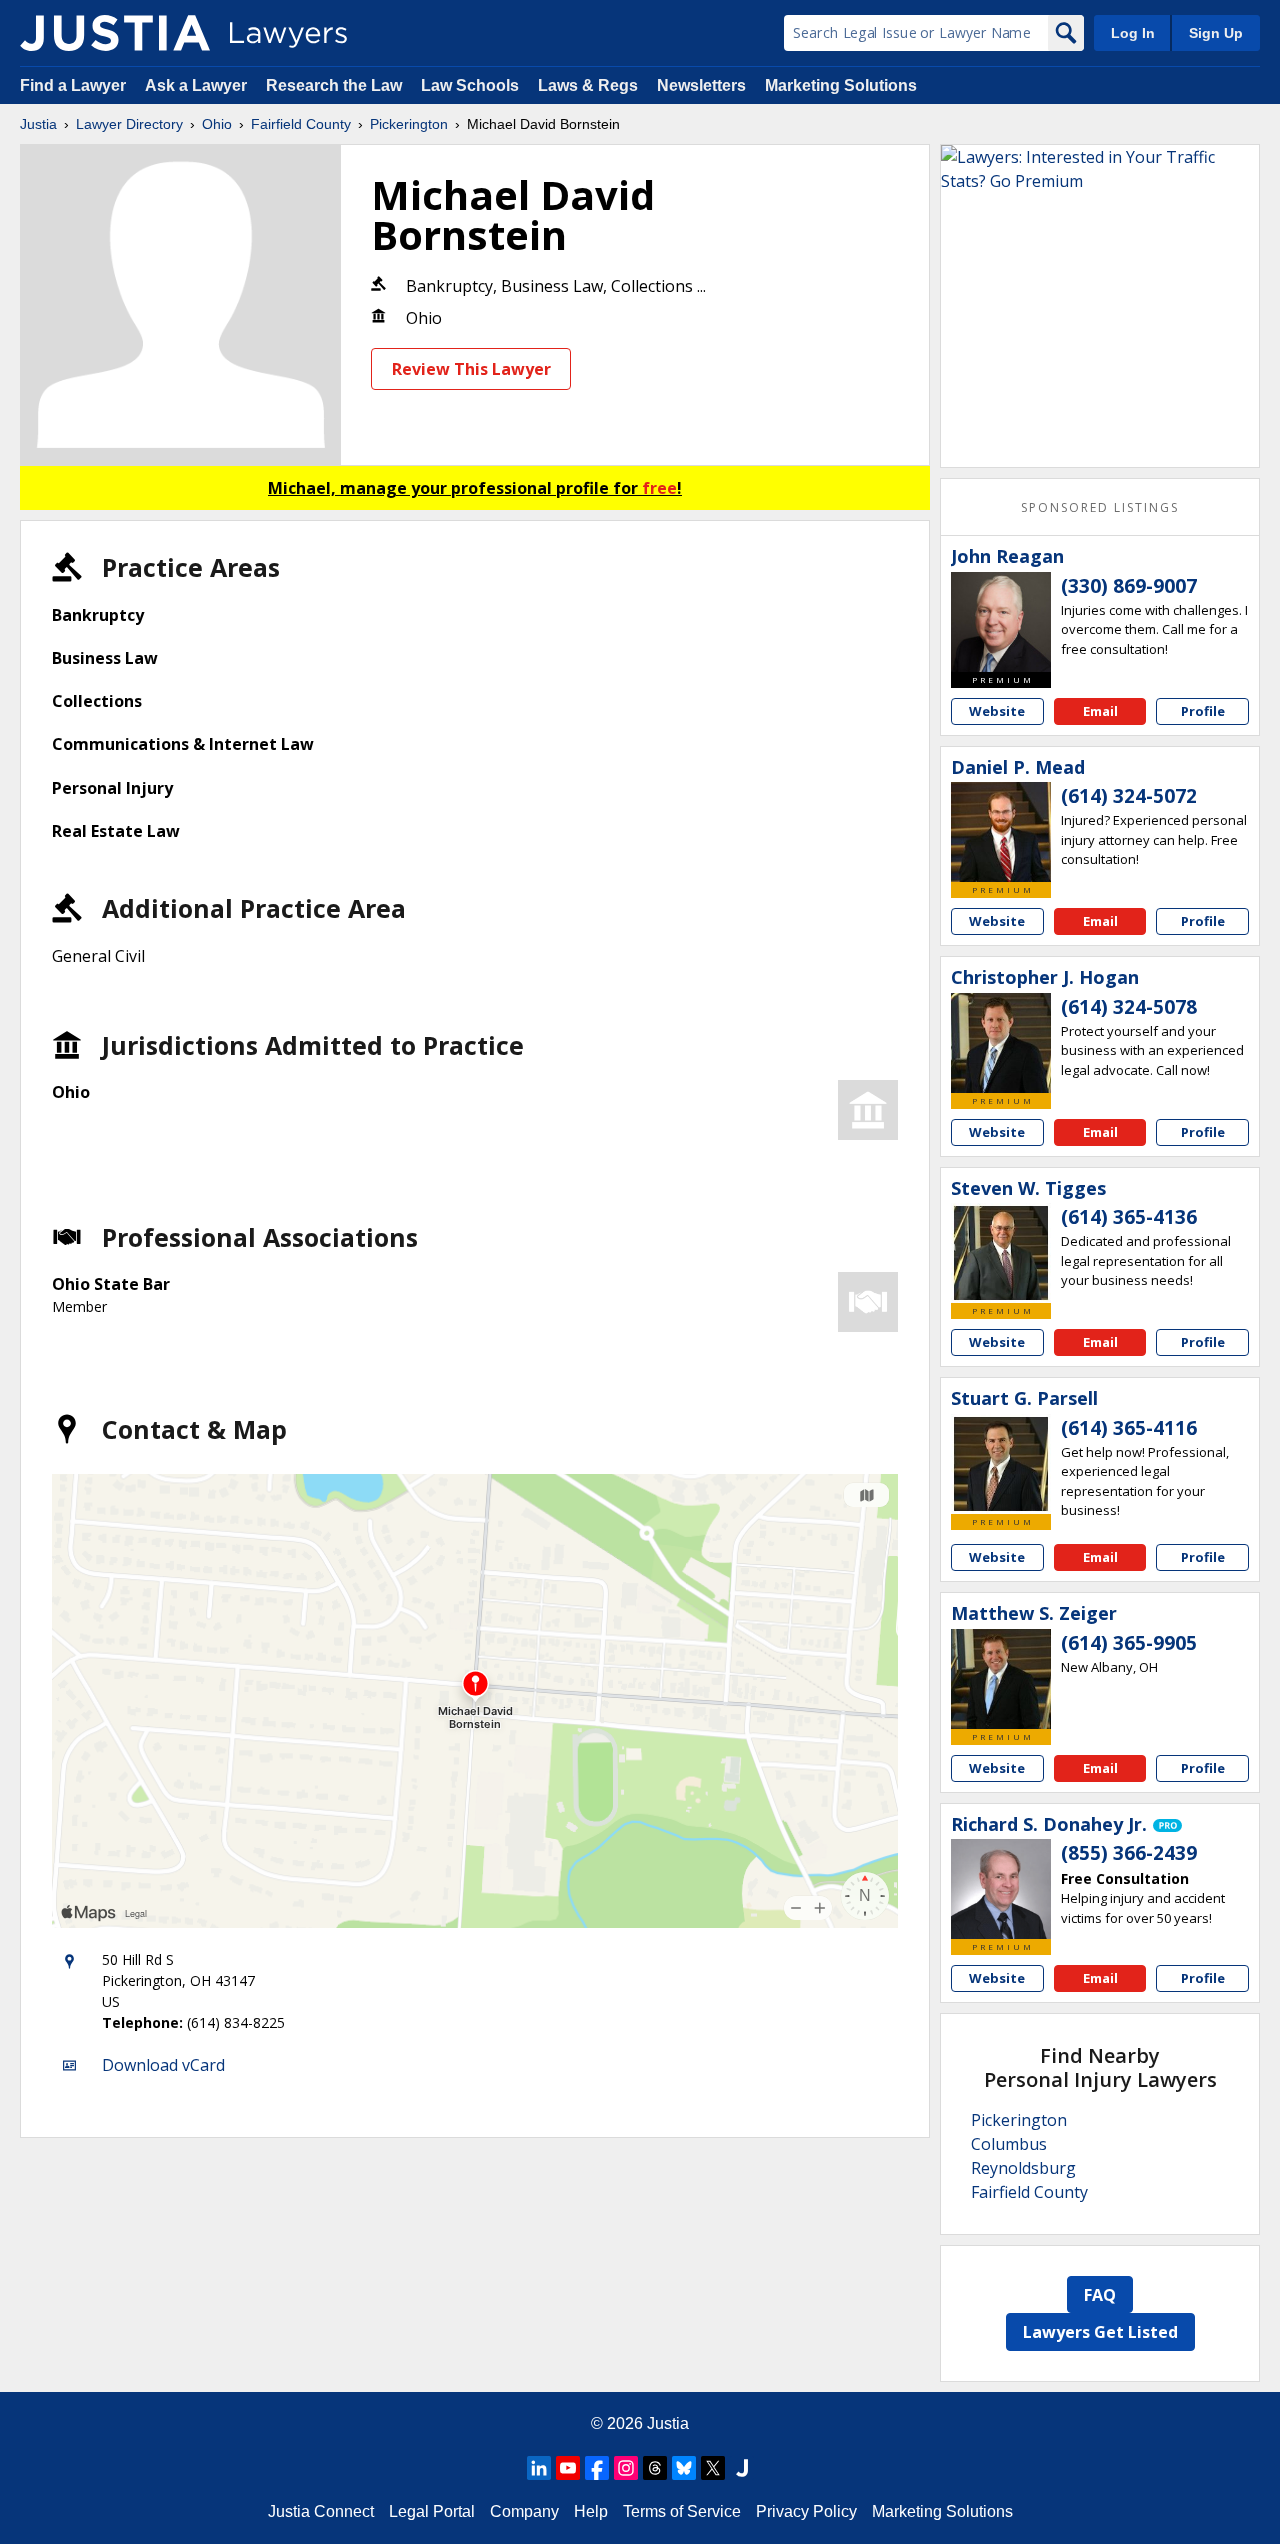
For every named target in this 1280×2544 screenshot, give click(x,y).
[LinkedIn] (539, 2468)
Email (1100, 711)
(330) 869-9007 (1129, 586)
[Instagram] (626, 2468)
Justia (38, 124)
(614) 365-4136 (1129, 1217)
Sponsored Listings (1100, 507)
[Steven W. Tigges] (1001, 1253)
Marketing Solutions (841, 85)
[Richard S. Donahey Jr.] (1001, 1889)
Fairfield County (301, 124)
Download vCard (163, 2065)
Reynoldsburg (1023, 2168)
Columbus (1009, 2144)
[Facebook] (597, 2468)
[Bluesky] (684, 2468)
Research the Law (334, 85)
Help (591, 2511)
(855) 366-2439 (1129, 1853)
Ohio (217, 124)
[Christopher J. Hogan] (1001, 1043)
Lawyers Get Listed (1100, 2332)
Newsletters (701, 85)
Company (524, 2511)
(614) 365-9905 (1129, 1643)
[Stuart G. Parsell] (1001, 1464)
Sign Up (1216, 33)
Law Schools (470, 85)
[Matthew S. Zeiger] (1001, 1679)
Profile (1203, 711)
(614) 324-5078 (1129, 1007)
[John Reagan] (1001, 622)
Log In (1133, 33)
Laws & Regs (588, 85)
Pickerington (409, 124)
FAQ (1100, 2295)
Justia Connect (321, 2511)
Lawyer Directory (129, 124)
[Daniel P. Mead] (1001, 832)
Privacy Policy (806, 2511)
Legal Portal (432, 2511)
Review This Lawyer (471, 369)
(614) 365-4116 (1129, 1428)
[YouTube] (568, 2468)
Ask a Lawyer (198, 85)
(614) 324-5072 (1129, 796)
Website (997, 711)
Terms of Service (682, 2511)
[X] (713, 2468)
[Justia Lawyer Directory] (115, 33)
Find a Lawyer (73, 85)
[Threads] (655, 2468)
